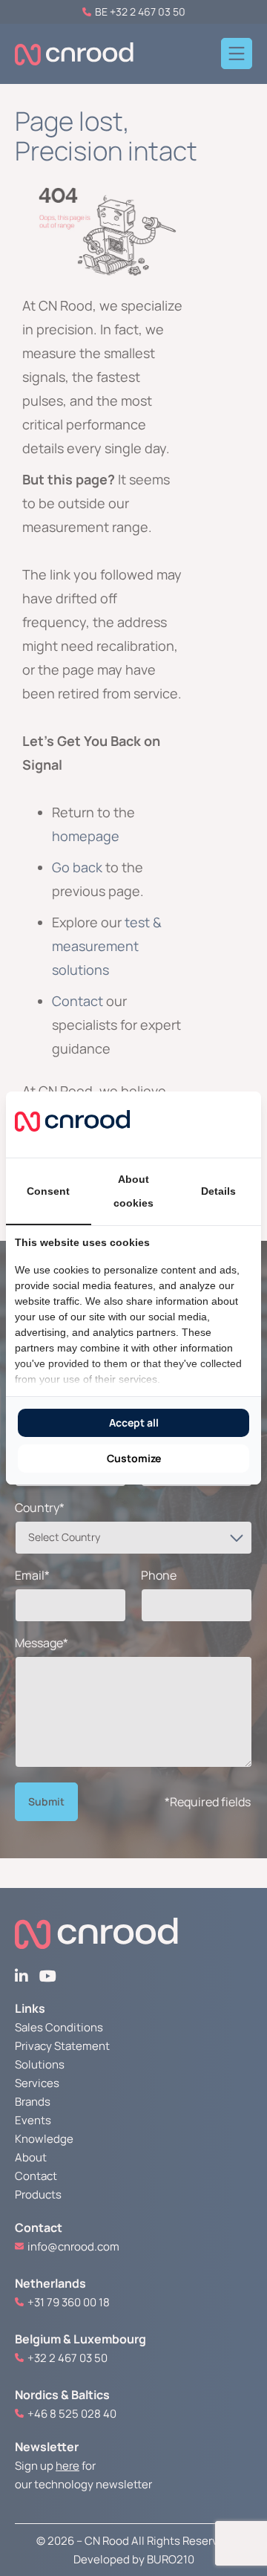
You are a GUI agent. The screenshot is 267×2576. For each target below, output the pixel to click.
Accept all (134, 1422)
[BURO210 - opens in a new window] (197, 1124)
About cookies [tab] (133, 1191)
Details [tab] (218, 1191)
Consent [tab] (48, 1191)
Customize (134, 1458)
